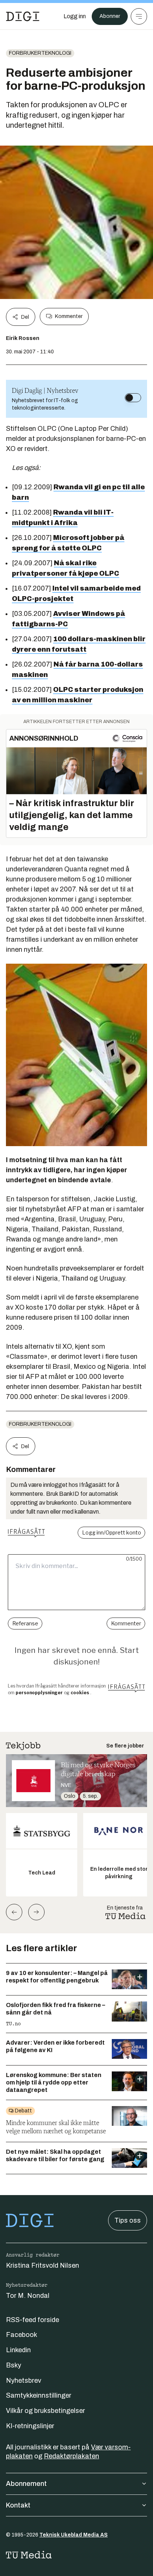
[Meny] (139, 16)
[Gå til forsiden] (23, 16)
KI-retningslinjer (30, 2426)
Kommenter (69, 316)
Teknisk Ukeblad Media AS (74, 2535)
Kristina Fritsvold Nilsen (43, 2265)
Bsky (14, 2365)
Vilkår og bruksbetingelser (45, 2411)
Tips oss (128, 2220)
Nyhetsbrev (24, 2381)
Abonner (110, 16)
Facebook (22, 2335)
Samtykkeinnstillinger (39, 2395)
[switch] (133, 398)
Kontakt (18, 2505)
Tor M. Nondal (28, 2296)
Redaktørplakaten (71, 2456)
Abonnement (26, 2484)
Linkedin (18, 2350)
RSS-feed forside (32, 2320)
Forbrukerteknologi (40, 53)
